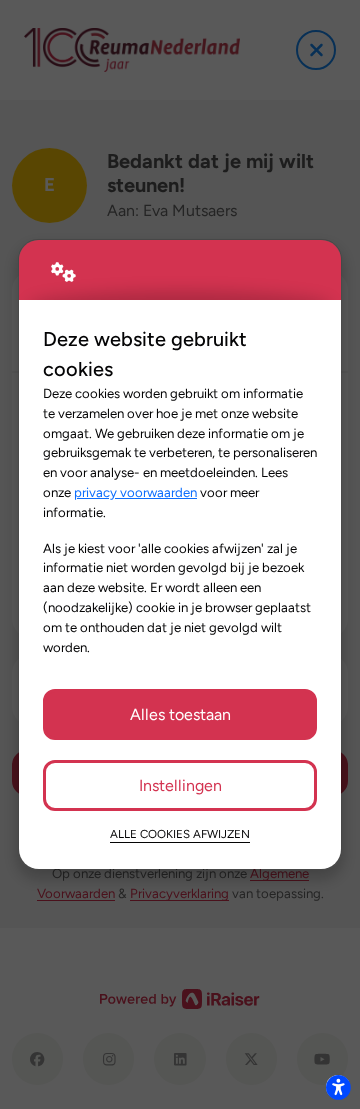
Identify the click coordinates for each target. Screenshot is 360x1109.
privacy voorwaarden (135, 492)
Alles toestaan (180, 714)
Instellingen (180, 785)
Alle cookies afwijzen (180, 834)
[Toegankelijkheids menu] (338, 1087)
